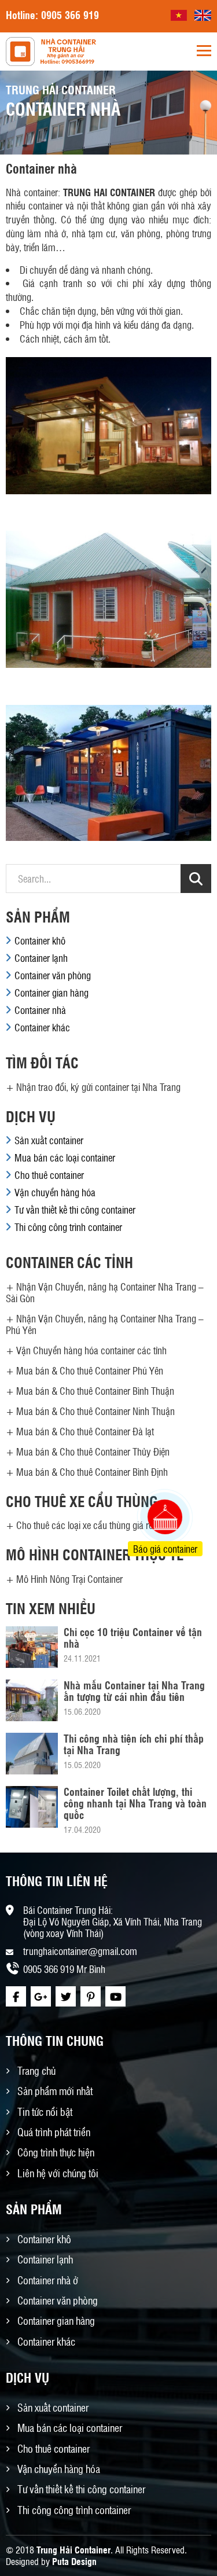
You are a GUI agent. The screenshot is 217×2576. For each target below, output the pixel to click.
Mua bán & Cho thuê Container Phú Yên (90, 1370)
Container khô (40, 940)
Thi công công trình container (68, 1227)
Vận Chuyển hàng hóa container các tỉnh (91, 1350)
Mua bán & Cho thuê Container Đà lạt (85, 1431)
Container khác (42, 1027)
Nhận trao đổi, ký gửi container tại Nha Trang (98, 1087)
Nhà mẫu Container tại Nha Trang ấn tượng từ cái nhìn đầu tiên (134, 1691)
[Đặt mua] (150, 1473)
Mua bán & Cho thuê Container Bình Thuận (95, 1391)
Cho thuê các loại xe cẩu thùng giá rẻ (84, 1525)
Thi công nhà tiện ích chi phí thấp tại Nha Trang (134, 1744)
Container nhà (40, 1010)
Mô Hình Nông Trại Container (69, 1579)
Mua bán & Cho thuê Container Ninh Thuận (95, 1411)
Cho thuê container (49, 1175)
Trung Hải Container (73, 2550)
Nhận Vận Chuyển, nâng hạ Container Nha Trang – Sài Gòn (105, 1292)
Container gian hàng (52, 993)
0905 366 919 (70, 14)
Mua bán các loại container (65, 1157)
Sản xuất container (49, 1140)
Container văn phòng (53, 975)
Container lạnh (41, 958)
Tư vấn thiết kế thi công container (75, 1210)
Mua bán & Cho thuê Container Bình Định (92, 1472)
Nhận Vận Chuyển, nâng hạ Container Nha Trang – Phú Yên (105, 1324)
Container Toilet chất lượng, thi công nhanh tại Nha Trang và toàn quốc (135, 1803)
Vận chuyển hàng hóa (55, 1192)
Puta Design (74, 2561)
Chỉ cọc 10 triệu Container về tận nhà (133, 1637)
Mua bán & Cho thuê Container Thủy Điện (93, 1451)
